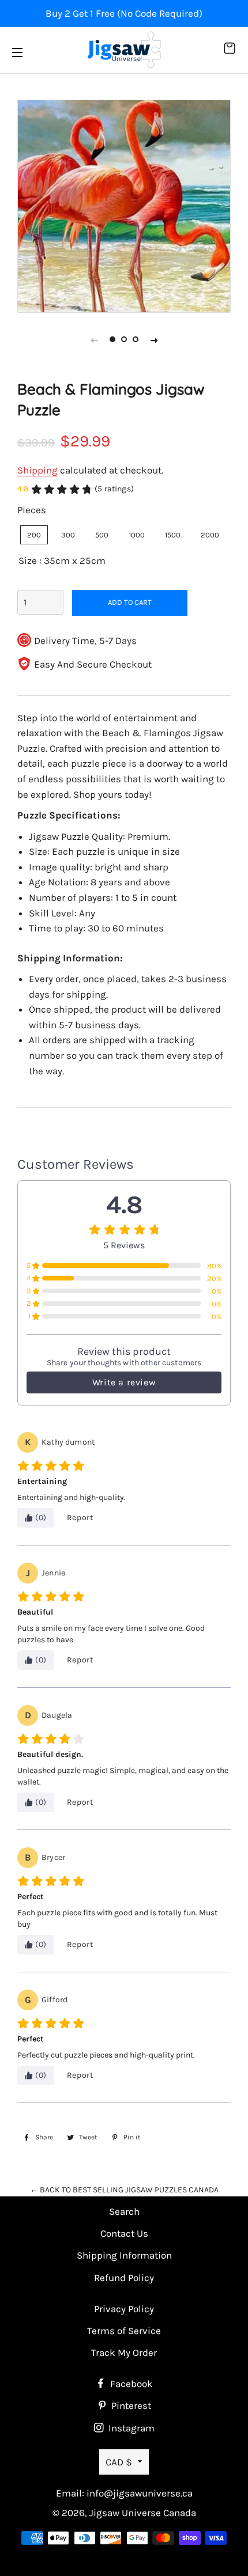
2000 (210, 535)
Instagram (130, 2428)
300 (68, 535)
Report (80, 1518)
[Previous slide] (94, 340)
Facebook (130, 2384)
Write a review (124, 1382)
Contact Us (124, 2233)
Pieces (32, 510)
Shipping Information (124, 2255)
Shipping (37, 470)
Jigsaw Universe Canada (143, 2513)
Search (124, 2211)
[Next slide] (154, 340)
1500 (173, 535)
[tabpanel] (124, 206)
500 (102, 535)
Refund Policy (124, 2278)
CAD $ (119, 2462)
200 (34, 535)
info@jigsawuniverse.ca (140, 2493)
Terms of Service (124, 2331)
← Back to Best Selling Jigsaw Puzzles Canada (124, 2190)
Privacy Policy (124, 2309)
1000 (137, 535)
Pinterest (130, 2405)
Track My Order (124, 2353)
